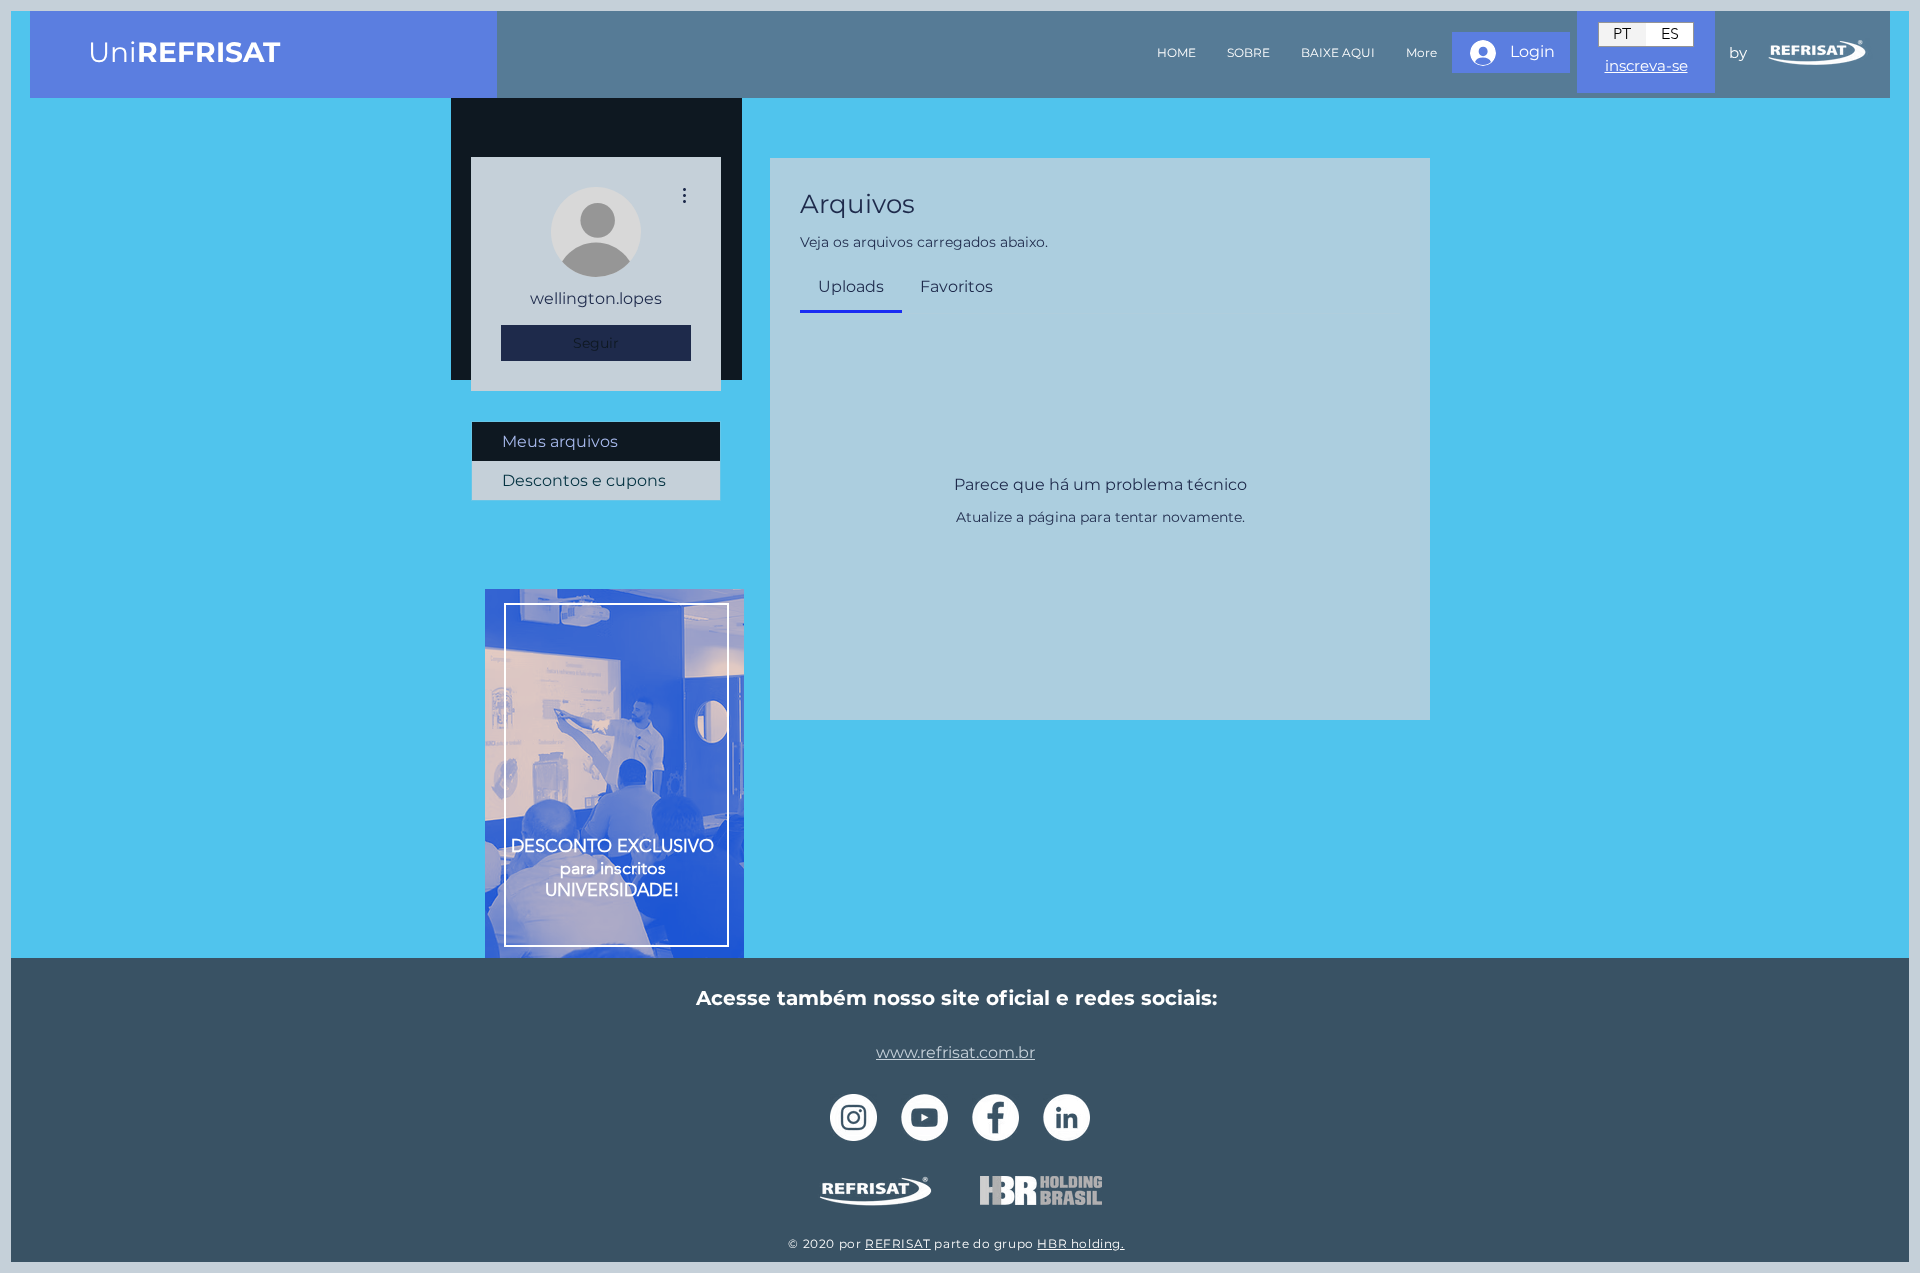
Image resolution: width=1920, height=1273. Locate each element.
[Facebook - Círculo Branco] (995, 1117)
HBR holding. (1080, 1243)
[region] (614, 776)
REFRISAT (898, 1243)
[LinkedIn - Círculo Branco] (1066, 1117)
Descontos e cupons (584, 480)
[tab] (851, 287)
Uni (184, 52)
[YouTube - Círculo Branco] (924, 1117)
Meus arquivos (560, 441)
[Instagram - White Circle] (853, 1117)
